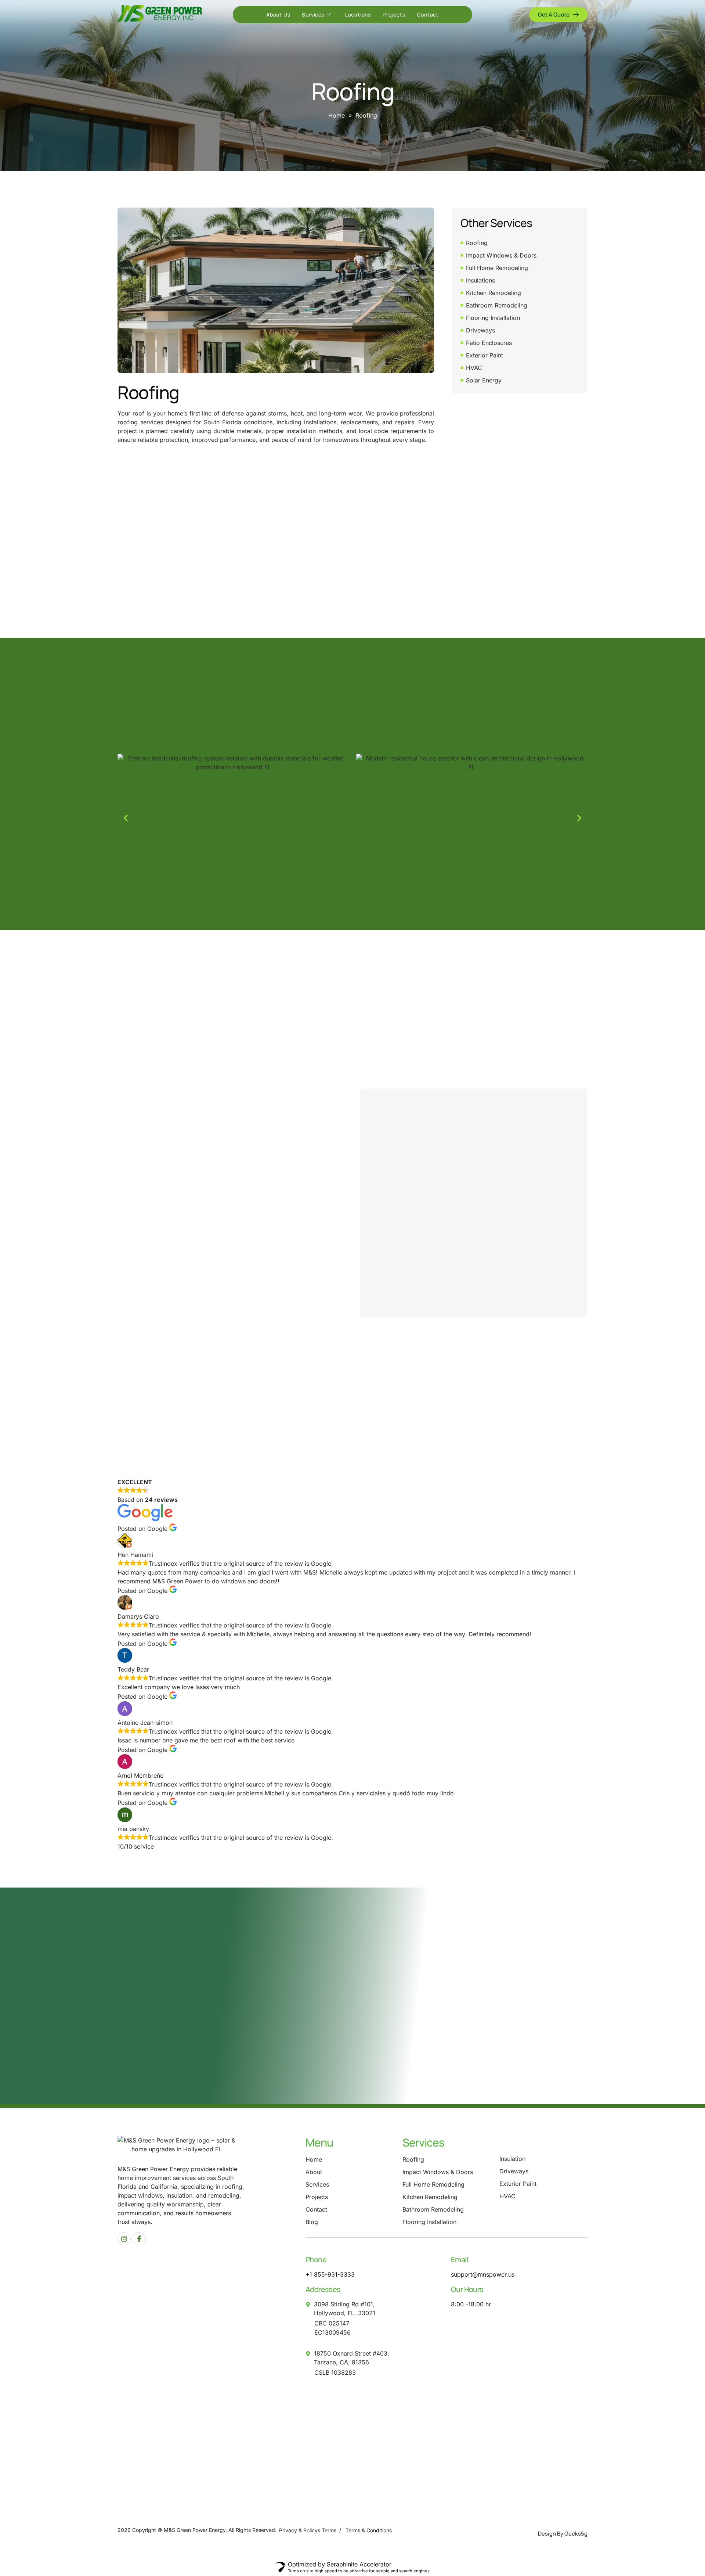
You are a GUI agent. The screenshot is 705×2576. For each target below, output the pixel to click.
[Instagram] (124, 2239)
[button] (126, 818)
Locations (358, 15)
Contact (428, 15)
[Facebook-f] (139, 2239)
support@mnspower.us (483, 2274)
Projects (394, 15)
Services (313, 15)
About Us (278, 15)
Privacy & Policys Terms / (312, 2530)
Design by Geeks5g (563, 2534)
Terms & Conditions (369, 2530)
